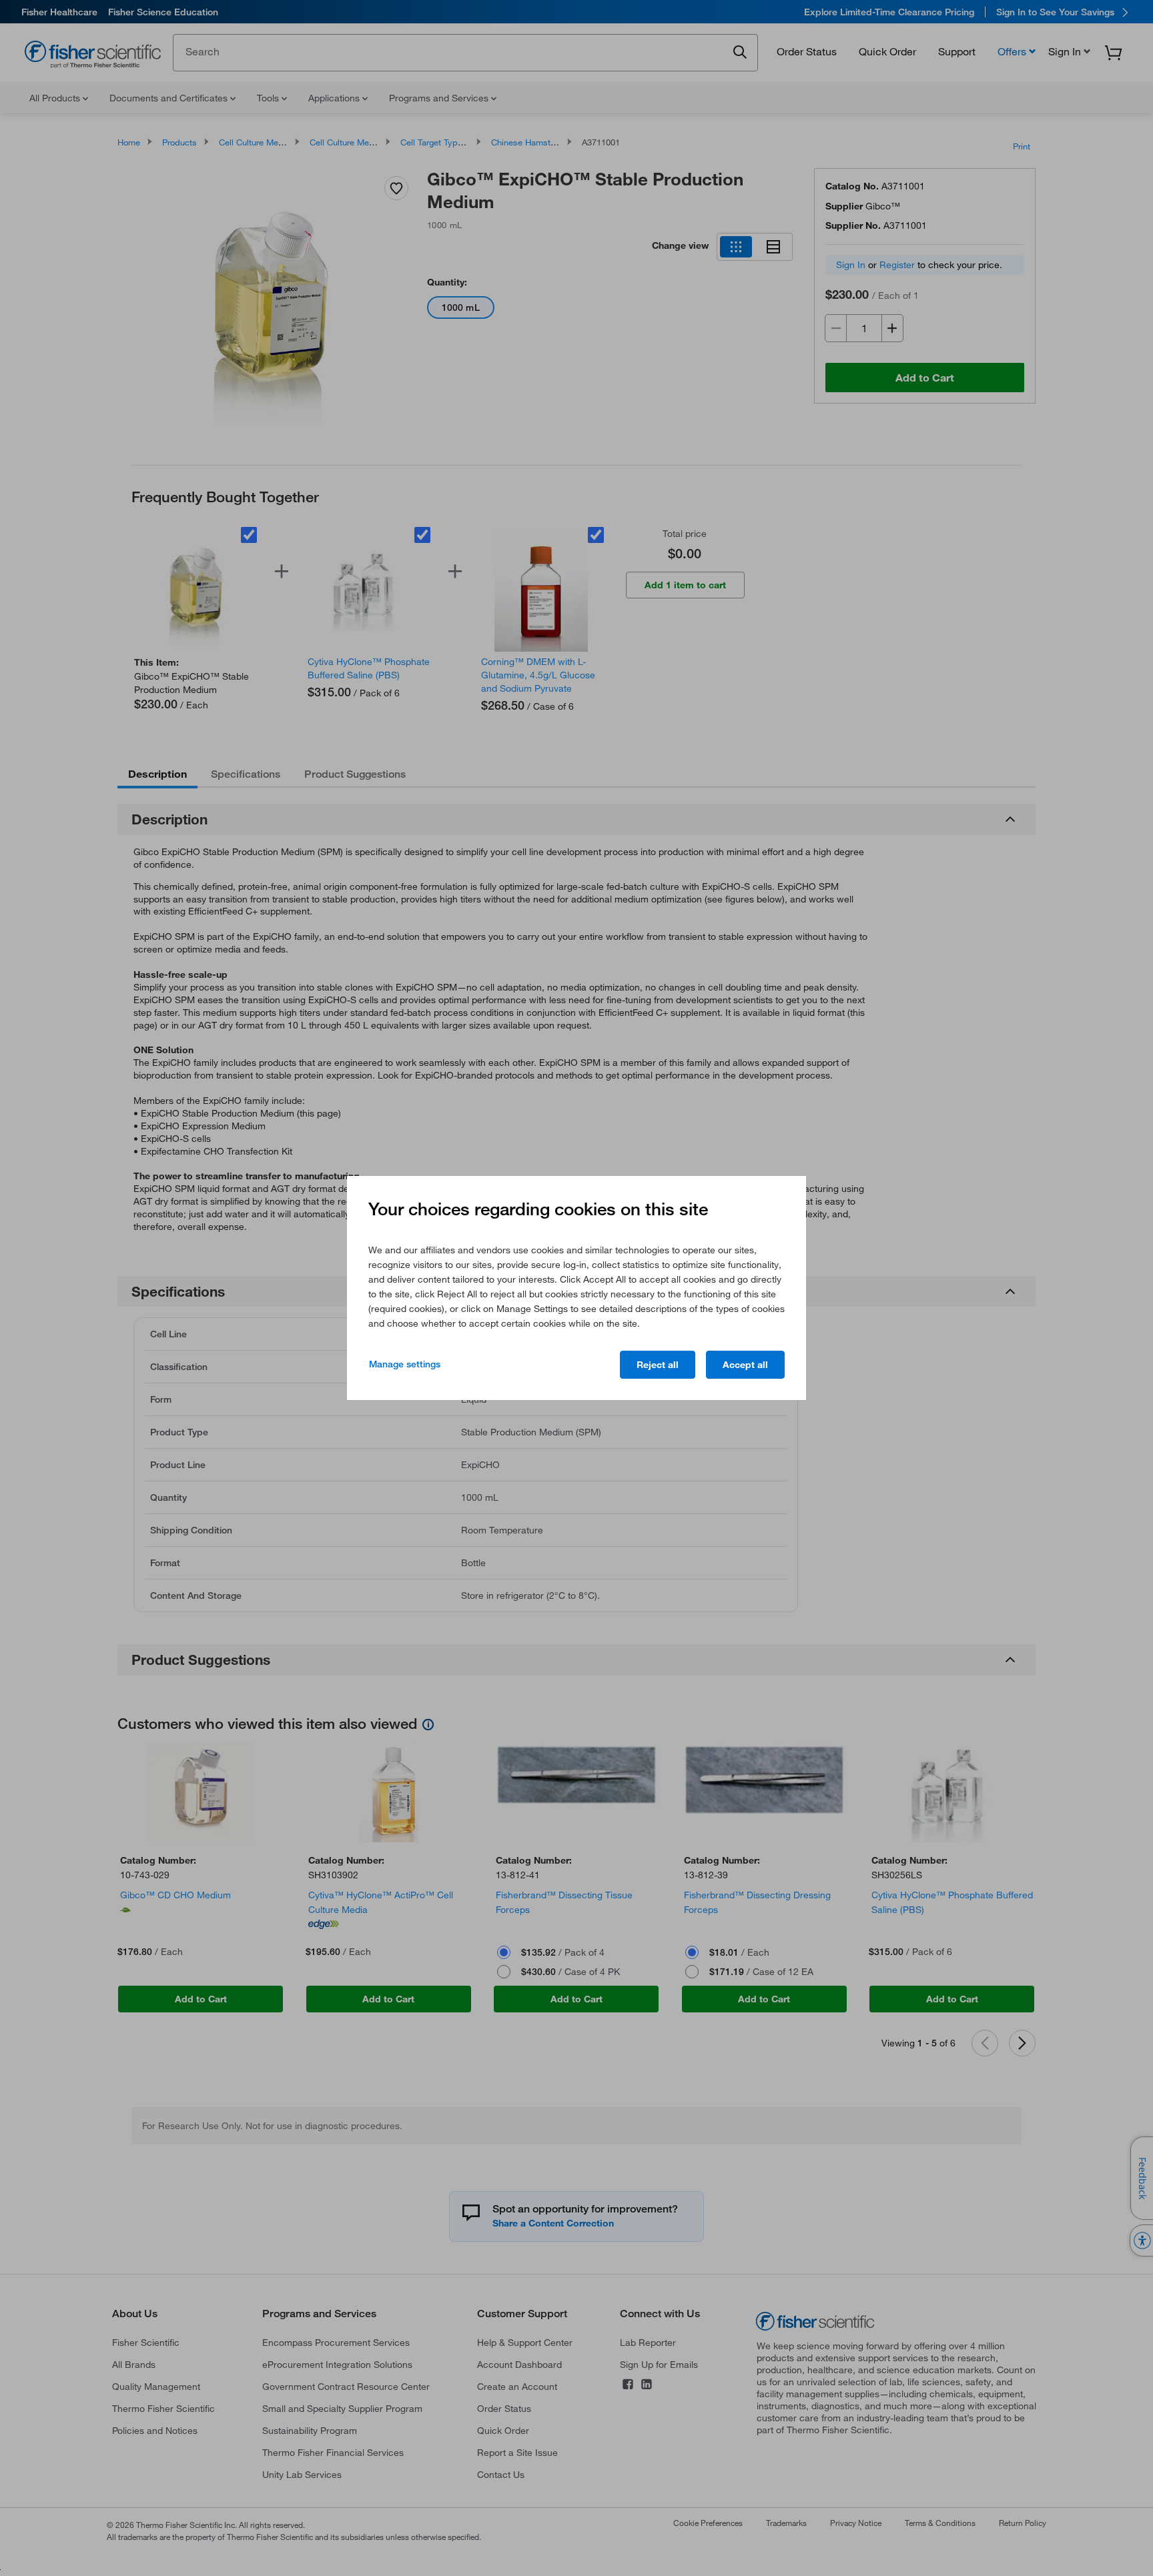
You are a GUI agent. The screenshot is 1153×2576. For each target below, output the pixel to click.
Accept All (745, 1365)
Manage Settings (405, 1364)
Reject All (658, 1365)
